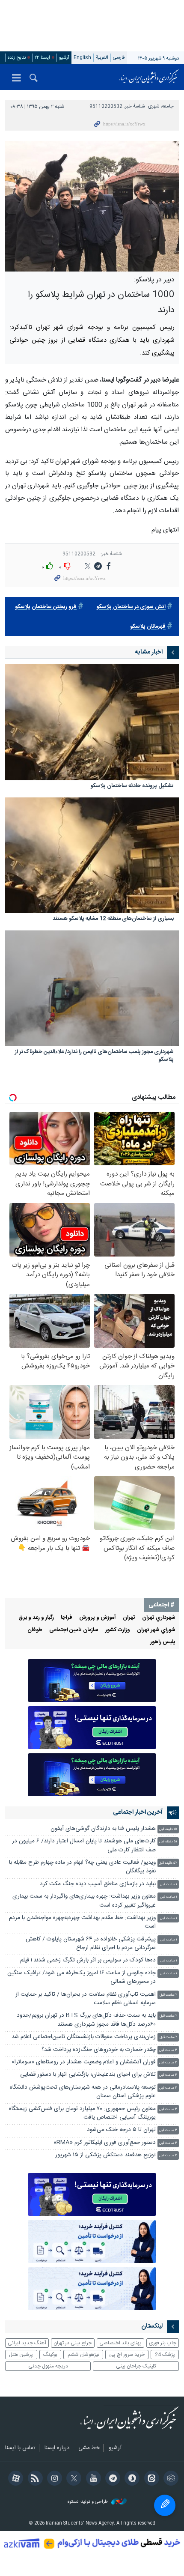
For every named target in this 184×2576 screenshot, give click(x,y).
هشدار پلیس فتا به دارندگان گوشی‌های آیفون (103, 1829)
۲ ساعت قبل (168, 1995)
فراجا (67, 1618)
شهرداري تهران (159, 1618)
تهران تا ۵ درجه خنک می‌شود (121, 2130)
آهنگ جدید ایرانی (27, 2343)
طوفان (35, 1630)
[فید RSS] (34, 2479)
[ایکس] (73, 2479)
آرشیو (64, 58)
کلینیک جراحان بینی (136, 2366)
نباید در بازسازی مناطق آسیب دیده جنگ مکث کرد (98, 1884)
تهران (129, 1618)
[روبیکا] (170, 2479)
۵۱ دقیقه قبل (168, 1842)
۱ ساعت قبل (169, 1885)
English (82, 58)
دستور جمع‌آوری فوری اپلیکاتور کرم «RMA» (105, 2143)
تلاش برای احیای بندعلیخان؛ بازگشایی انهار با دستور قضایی (88, 2075)
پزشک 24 (165, 2355)
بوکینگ (50, 2355)
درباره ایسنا (57, 2448)
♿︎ (165, 2505)
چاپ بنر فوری (163, 2343)
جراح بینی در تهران (73, 2343)
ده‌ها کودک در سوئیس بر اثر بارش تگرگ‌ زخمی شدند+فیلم (88, 1960)
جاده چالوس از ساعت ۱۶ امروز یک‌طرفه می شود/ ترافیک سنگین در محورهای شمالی (82, 1978)
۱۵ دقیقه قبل (168, 1829)
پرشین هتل (21, 2355)
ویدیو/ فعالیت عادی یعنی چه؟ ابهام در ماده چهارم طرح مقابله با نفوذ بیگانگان (82, 1867)
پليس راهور (163, 1642)
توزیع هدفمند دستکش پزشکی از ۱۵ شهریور (105, 2155)
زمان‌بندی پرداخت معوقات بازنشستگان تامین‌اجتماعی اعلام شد (84, 2037)
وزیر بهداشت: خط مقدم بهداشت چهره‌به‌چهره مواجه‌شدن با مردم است (82, 1922)
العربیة (102, 58)
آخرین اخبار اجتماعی (138, 1812)
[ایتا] (150, 2479)
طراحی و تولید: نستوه (88, 2502)
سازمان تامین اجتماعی (74, 1630)
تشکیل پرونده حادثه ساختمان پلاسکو (132, 787)
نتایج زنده (17, 58)
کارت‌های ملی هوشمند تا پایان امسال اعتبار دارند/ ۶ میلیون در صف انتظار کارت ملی (84, 1846)
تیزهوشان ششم (83, 2355)
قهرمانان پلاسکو (148, 627)
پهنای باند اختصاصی (120, 2343)
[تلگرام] (111, 2479)
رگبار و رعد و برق (36, 1618)
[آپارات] (14, 2479)
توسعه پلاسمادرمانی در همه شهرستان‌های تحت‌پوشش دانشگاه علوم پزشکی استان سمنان (83, 2092)
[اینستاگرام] (53, 2479)
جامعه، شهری (161, 106)
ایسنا (149, 77)
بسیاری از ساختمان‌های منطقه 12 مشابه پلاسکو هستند (113, 919)
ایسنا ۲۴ (42, 58)
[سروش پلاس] (131, 2479)
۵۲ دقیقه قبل (168, 1863)
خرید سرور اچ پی (127, 2355)
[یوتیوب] (92, 2479)
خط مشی (89, 2448)
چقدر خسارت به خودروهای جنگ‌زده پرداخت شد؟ (99, 2050)
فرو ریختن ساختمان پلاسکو (46, 607)
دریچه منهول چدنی (48, 2366)
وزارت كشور (118, 1630)
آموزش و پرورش (98, 1618)
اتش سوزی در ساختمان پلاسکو (131, 607)
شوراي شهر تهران (156, 1630)
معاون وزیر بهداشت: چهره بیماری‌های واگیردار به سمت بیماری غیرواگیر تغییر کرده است (84, 1901)
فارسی (119, 58)
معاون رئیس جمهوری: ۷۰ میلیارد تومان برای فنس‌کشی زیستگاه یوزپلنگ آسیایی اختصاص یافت (82, 2113)
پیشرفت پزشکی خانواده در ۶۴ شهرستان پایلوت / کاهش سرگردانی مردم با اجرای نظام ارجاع (91, 1944)
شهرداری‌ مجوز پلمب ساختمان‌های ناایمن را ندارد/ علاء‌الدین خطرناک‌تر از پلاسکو (94, 1056)
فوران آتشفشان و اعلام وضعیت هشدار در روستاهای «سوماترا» (84, 2062)
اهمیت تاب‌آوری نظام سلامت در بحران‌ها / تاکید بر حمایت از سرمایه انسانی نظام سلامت (86, 1999)
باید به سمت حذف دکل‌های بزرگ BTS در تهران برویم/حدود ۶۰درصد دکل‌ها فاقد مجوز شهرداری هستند (86, 2020)
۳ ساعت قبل (168, 2050)
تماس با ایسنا (20, 2448)
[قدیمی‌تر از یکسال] (92, 722)
